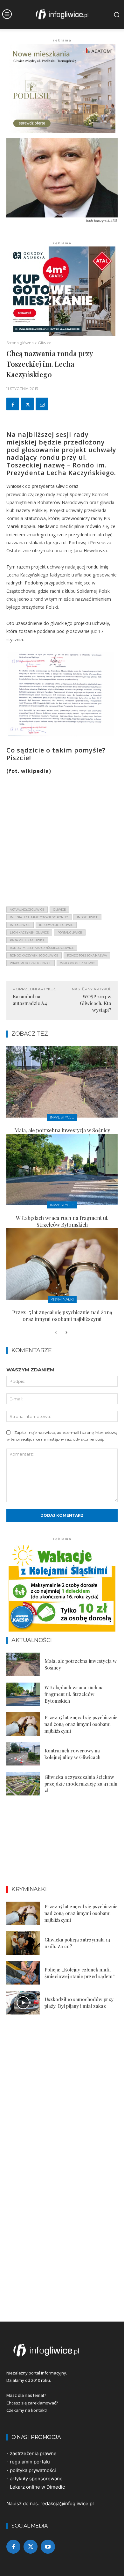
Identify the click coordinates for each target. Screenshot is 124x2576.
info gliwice (87, 917)
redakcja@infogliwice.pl (67, 2503)
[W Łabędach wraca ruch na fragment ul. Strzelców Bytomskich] (62, 1170)
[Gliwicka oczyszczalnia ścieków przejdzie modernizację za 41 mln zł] (23, 1784)
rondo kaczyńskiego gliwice (34, 955)
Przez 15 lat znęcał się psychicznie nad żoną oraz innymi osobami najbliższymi (62, 1316)
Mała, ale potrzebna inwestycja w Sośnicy (62, 1130)
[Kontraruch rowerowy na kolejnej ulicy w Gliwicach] (23, 1754)
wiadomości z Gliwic (77, 963)
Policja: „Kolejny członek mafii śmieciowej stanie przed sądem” (80, 1973)
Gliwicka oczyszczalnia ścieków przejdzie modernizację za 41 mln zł (81, 1784)
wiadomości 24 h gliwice (31, 963)
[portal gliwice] (62, 2350)
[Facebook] (13, 404)
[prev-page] (56, 1333)
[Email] (42, 404)
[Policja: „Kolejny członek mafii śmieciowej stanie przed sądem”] (23, 1973)
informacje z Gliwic (56, 925)
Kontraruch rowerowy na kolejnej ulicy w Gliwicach (72, 1754)
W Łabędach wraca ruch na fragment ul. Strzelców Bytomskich (62, 1221)
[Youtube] (48, 2547)
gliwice (59, 910)
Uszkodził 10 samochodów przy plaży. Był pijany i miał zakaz (79, 2003)
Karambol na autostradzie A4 (30, 1000)
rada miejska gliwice (27, 940)
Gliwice (45, 343)
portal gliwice (70, 932)
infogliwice (20, 925)
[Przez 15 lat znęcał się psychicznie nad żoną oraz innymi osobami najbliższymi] (62, 1264)
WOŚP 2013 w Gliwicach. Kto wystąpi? (96, 1003)
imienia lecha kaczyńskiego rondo (39, 917)
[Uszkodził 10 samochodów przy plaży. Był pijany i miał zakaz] (23, 2003)
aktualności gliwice (27, 910)
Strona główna (20, 343)
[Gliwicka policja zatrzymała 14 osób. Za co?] (23, 1943)
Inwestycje (62, 1117)
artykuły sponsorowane (36, 2479)
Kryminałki (62, 1299)
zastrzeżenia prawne (33, 2453)
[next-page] (66, 1333)
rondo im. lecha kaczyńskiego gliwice (42, 948)
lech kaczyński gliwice (29, 932)
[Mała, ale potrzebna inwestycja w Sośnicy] (62, 1082)
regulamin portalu (30, 2462)
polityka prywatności (33, 2470)
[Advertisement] (62, 839)
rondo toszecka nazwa (87, 955)
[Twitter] (27, 404)
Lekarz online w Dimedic (37, 2487)
